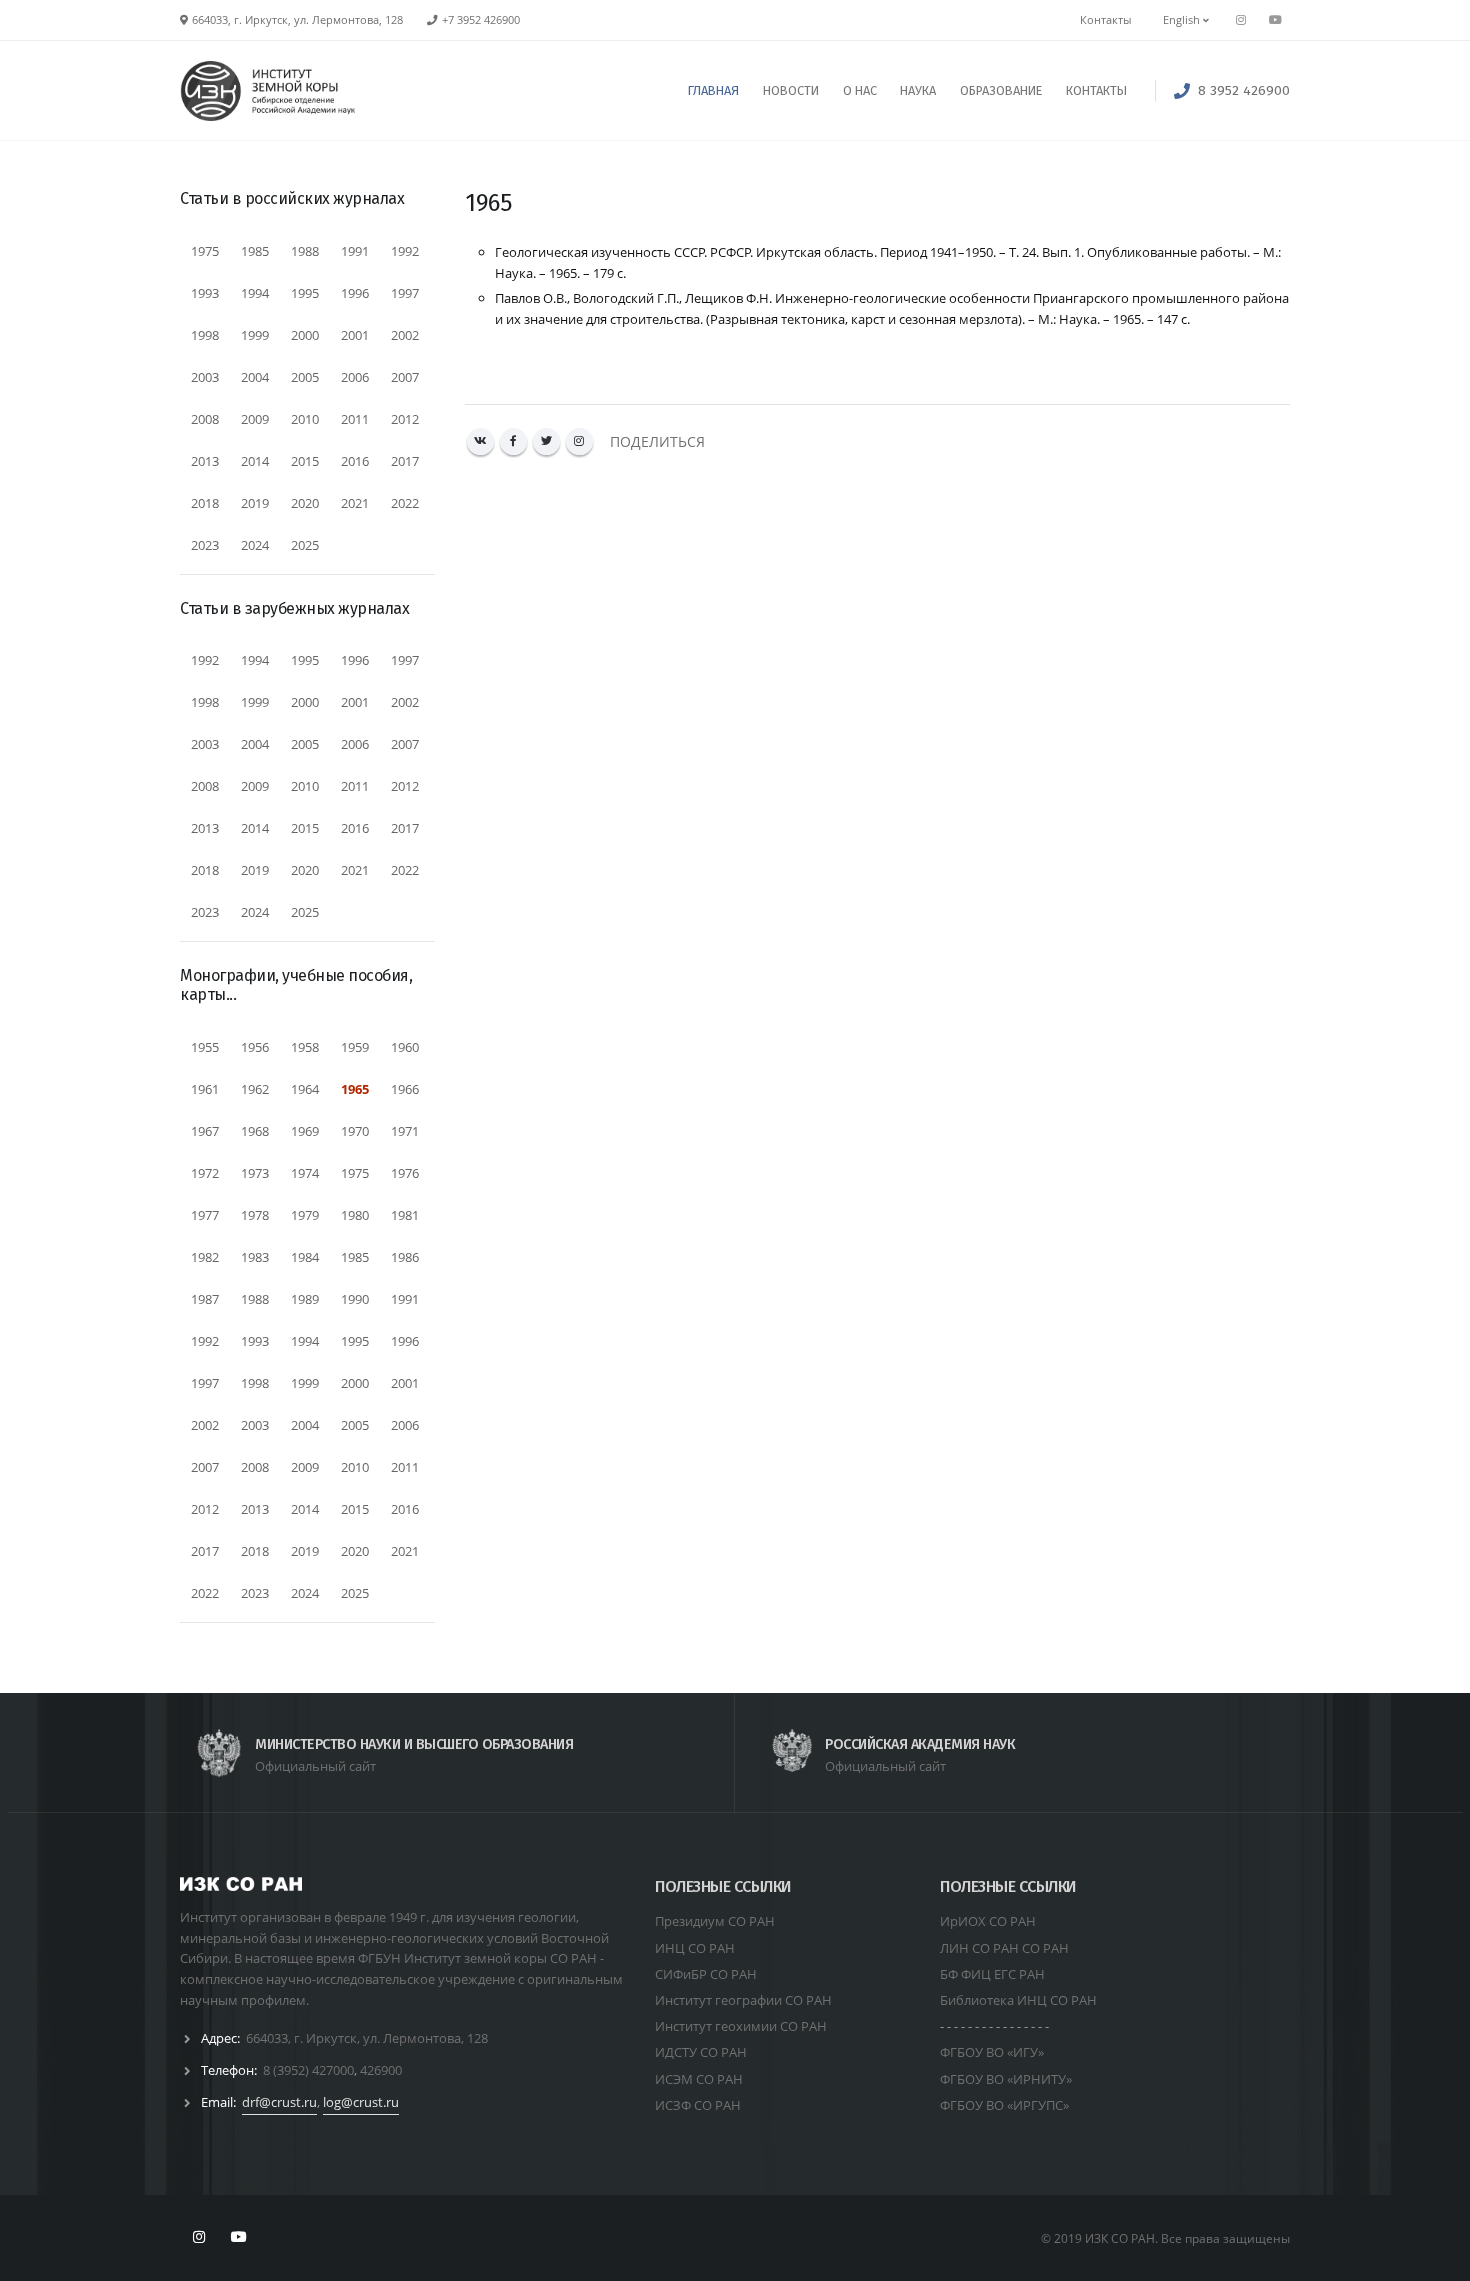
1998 (205, 335)
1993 (205, 293)
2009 (255, 419)
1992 (405, 251)
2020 (305, 503)
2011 (355, 419)
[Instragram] (1241, 20)
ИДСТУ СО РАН (701, 2052)
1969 (305, 1131)
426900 (381, 2070)
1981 (405, 1215)
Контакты (1105, 20)
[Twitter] (546, 441)
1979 (305, 1215)
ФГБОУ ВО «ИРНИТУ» (1006, 2079)
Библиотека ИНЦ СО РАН (1018, 2000)
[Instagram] (579, 441)
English (1183, 20)
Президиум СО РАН (715, 1921)
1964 (305, 1089)
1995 (305, 293)
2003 (205, 377)
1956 (255, 1047)
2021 (355, 503)
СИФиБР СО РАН (706, 1974)
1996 (355, 293)
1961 (205, 1089)
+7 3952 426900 (481, 20)
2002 (405, 335)
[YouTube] (1275, 20)
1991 (355, 251)
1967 (205, 1131)
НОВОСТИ (791, 90)
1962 (255, 1089)
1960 (405, 1047)
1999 (255, 335)
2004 (255, 377)
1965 (355, 1089)
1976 (405, 1173)
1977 (205, 1215)
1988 (305, 251)
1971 (405, 1131)
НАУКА (918, 90)
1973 (255, 1173)
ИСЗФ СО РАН (698, 2105)
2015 (305, 461)
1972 (205, 1173)
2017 (405, 461)
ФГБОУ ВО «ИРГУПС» (1004, 2105)
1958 (305, 1047)
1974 (305, 1173)
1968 (255, 1131)
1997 (405, 293)
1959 (355, 1047)
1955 (205, 1047)
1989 (305, 1299)
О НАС (860, 90)
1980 (355, 1215)
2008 (205, 419)
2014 (255, 461)
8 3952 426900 (1244, 90)
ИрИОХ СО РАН (988, 1921)
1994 (255, 293)
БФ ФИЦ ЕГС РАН (992, 1974)
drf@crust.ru (279, 2102)
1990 (355, 1299)
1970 (355, 1131)
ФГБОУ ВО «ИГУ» (992, 2052)
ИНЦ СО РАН (695, 1948)
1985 (255, 251)
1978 (255, 1215)
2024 (255, 545)
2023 (205, 545)
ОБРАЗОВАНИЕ (1001, 90)
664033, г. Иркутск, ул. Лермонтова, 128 (367, 2038)
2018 (205, 503)
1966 (405, 1089)
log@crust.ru (361, 2102)
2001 (355, 335)
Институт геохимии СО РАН (741, 2026)
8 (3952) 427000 (308, 2070)
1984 (305, 1257)
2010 (305, 419)
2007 (405, 377)
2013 (205, 461)
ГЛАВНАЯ (713, 90)
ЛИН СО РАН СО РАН (1004, 1948)
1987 (205, 1299)
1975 (205, 251)
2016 (355, 461)
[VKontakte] (480, 441)
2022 (405, 503)
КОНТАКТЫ (1096, 90)
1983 (255, 1257)
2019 (255, 503)
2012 (405, 419)
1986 (405, 1257)
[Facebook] (513, 441)
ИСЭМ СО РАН (699, 2079)
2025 (305, 545)
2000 (305, 335)
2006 (355, 377)
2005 (305, 377)
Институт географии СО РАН (743, 2000)
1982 (205, 1257)
